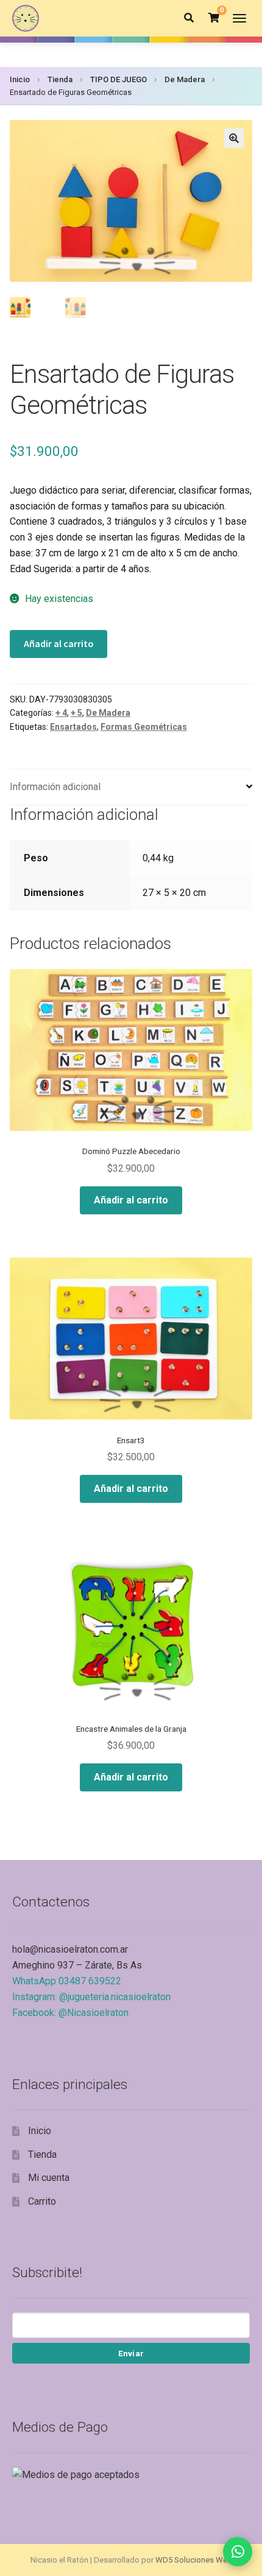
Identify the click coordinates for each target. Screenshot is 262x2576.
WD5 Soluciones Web (194, 2560)
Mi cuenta (49, 2178)
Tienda (60, 79)
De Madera (185, 79)
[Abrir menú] (239, 18)
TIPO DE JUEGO (119, 79)
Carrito (42, 2201)
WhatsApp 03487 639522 (67, 1981)
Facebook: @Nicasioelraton (70, 2013)
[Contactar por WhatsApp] (238, 2552)
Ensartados (73, 727)
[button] (234, 138)
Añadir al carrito (59, 643)
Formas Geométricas (144, 727)
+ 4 (61, 713)
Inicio (20, 79)
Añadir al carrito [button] (131, 1200)
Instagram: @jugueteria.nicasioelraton (91, 1997)
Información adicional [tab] (55, 787)
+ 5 (76, 713)
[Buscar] (189, 18)
